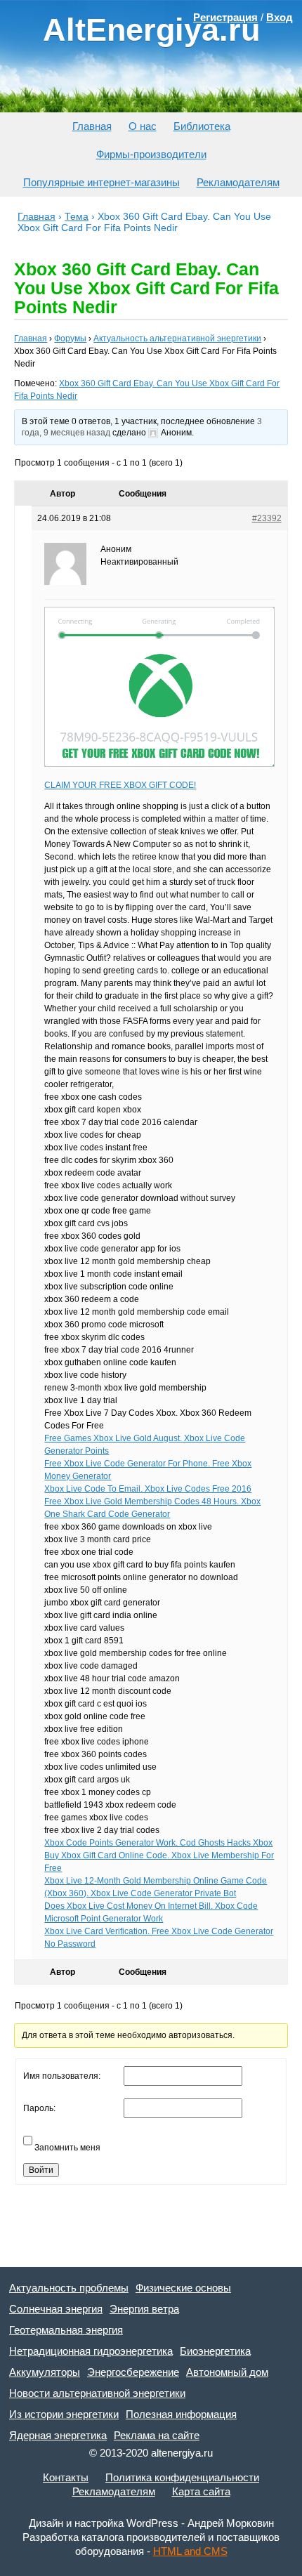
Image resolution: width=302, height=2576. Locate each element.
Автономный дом (227, 2372)
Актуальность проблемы (69, 2288)
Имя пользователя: (62, 2076)
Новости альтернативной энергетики (97, 2393)
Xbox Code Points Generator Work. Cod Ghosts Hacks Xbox (158, 1843)
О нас (143, 126)
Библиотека (202, 126)
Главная (92, 126)
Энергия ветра (144, 2309)
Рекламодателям (238, 182)
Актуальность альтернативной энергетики (177, 339)
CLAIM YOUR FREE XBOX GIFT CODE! (120, 785)
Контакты (66, 2477)
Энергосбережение (133, 2372)
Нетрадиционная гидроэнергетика (91, 2351)
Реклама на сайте (157, 2435)
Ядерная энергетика (58, 2435)
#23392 (267, 518)
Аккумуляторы (45, 2372)
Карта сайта (201, 2491)
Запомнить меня (67, 2148)
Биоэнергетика (215, 2351)
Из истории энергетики (64, 2414)
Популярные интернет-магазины (101, 182)
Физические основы (183, 2288)
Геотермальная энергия (66, 2330)
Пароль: (39, 2108)
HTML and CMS (190, 2551)
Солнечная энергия (56, 2309)
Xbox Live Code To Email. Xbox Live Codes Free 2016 (148, 1489)
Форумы (70, 339)
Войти (41, 2170)
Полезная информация (181, 2414)
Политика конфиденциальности (182, 2477)
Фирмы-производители (151, 154)
